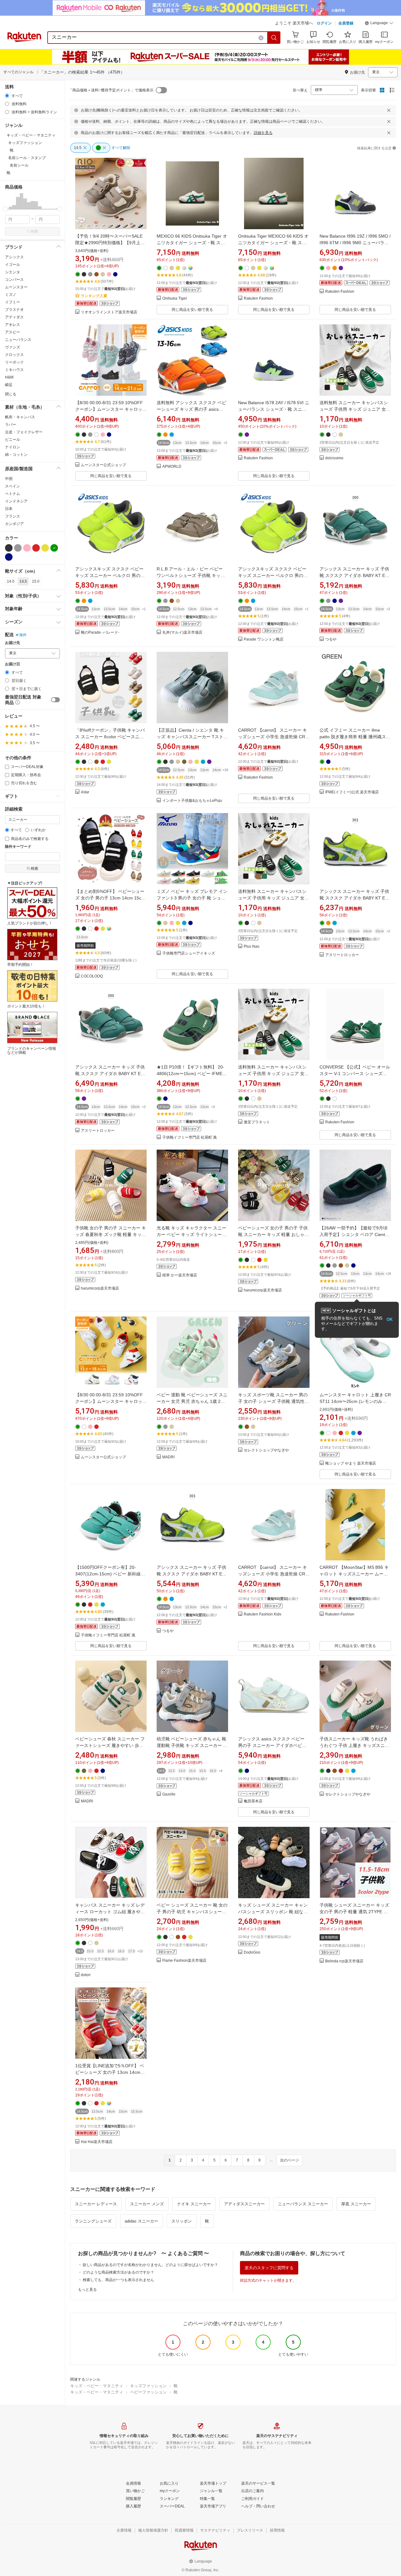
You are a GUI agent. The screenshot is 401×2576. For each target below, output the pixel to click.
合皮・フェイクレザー (24, 432)
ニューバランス (18, 340)
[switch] (55, 700)
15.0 (36, 581)
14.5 (23, 581)
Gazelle (169, 1794)
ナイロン (13, 447)
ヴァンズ (13, 347)
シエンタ (13, 272)
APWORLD (172, 467)
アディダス (14, 317)
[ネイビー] (9, 557)
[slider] (5, 209)
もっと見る (87, 2290)
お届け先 (13, 643)
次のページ (289, 2160)
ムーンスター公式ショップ (103, 465)
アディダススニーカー (244, 2204)
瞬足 (9, 385)
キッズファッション (148, 2386)
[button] (379, 24)
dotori (86, 1975)
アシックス (14, 257)
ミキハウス (14, 370)
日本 (9, 509)
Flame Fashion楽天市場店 (184, 1961)
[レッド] (36, 548)
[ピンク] (27, 548)
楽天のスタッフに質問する (269, 2268)
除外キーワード (18, 847)
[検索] (274, 38)
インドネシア (16, 501)
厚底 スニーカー (356, 2204)
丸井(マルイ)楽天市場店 (182, 633)
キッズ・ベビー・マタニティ (97, 2386)
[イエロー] (45, 548)
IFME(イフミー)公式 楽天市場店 (352, 792)
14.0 (11, 581)
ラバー (11, 425)
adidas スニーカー (141, 2221)
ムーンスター (16, 287)
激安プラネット (257, 1122)
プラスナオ (14, 310)
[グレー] (18, 548)
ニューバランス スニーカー (303, 2204)
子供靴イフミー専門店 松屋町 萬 (190, 1138)
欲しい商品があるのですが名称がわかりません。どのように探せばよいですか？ (150, 2265)
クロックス (14, 355)
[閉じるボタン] (389, 110)
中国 (9, 479)
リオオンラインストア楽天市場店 (109, 312)
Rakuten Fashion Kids (263, 1614)
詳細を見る (263, 133)
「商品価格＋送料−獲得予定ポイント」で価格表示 (111, 90)
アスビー (13, 332)
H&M (9, 377)
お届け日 (13, 664)
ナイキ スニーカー (194, 2204)
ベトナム (13, 494)
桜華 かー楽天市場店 (180, 1275)
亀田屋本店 (253, 1801)
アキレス (13, 325)
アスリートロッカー (342, 955)
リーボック (14, 362)
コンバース (14, 280)
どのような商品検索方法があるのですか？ (118, 2272)
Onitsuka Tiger (175, 299)
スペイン (13, 486)
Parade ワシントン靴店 (264, 639)
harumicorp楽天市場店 (100, 1288)
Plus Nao (252, 947)
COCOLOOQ (92, 976)
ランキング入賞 (94, 296)
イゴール (13, 265)
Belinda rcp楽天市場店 (344, 1961)
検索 (34, 231)
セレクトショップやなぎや (266, 1450)
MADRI (168, 1457)
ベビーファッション (148, 2392)
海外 (23, 635)
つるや (331, 639)
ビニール (13, 440)
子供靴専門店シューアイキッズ (189, 953)
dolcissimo (334, 458)
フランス (13, 516)
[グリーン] (54, 548)
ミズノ (11, 295)
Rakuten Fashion (258, 299)
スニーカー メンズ (147, 2204)
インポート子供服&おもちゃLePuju (192, 801)
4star (85, 792)
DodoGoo (252, 1953)
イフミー (13, 302)
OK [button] (390, 1319)
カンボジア (14, 524)
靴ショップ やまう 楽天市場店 (351, 1463)
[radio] (7, 96)
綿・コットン (16, 455)
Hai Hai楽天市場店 (97, 2142)
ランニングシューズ (93, 2221)
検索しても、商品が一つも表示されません (118, 2280)
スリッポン (182, 2221)
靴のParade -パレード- (100, 633)
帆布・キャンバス (20, 417)
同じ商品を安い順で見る (192, 310)
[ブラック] (9, 548)
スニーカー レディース (96, 2204)
